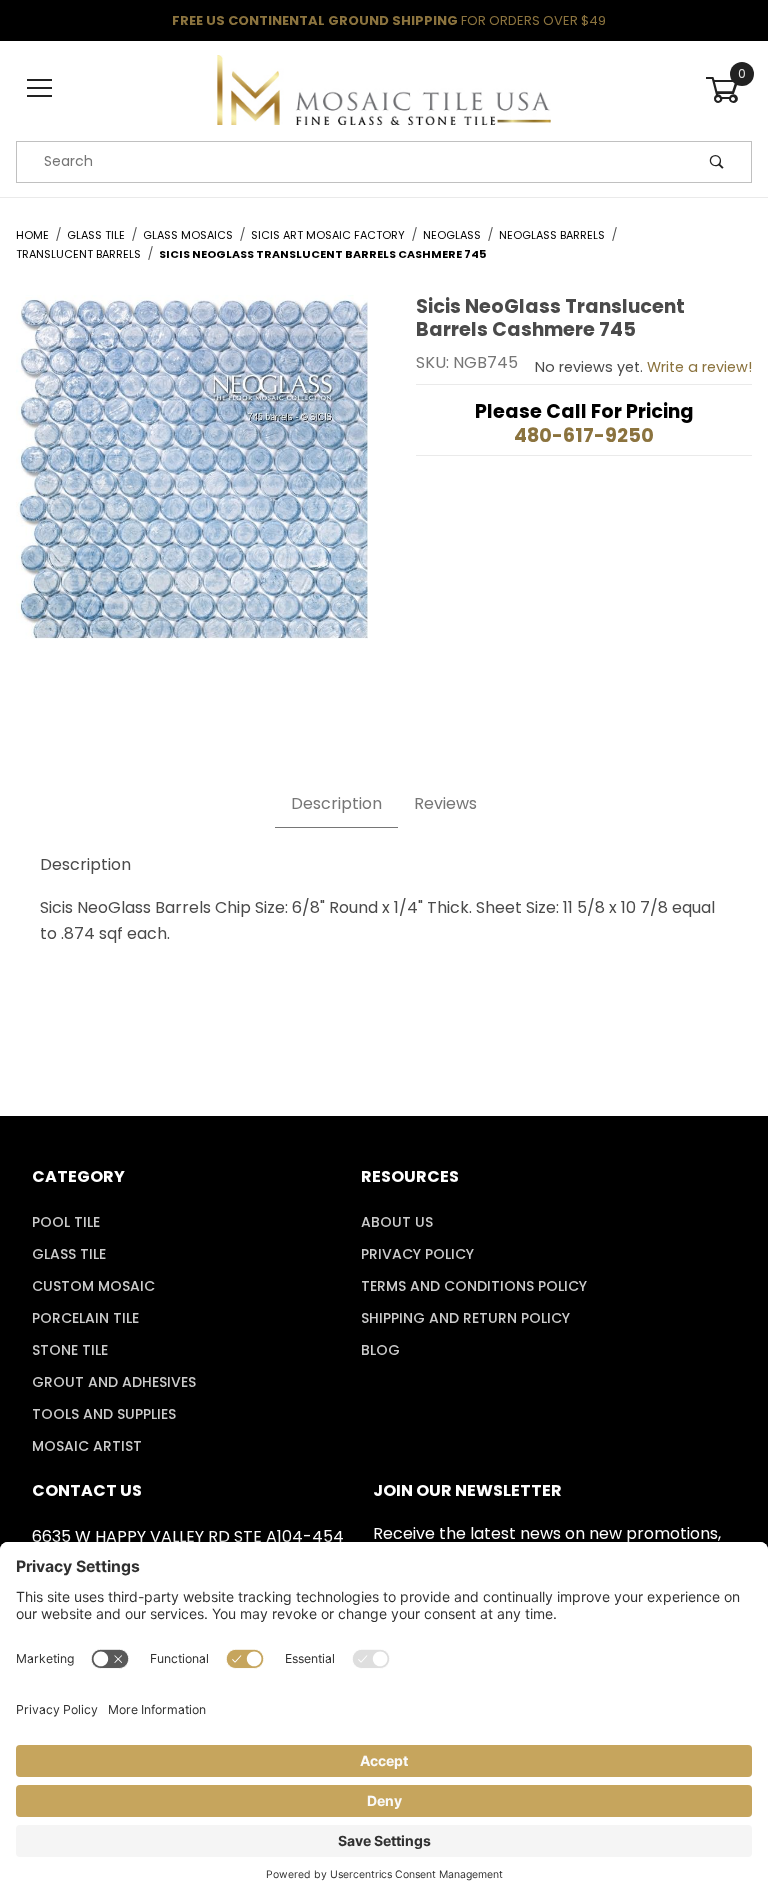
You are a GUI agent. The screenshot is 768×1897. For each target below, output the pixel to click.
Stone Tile (70, 1350)
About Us (397, 1222)
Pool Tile (66, 1222)
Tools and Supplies (104, 1414)
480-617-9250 (584, 435)
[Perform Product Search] (717, 162)
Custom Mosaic (93, 1286)
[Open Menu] (39, 89)
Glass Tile (69, 1254)
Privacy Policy (417, 1254)
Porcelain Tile (85, 1318)
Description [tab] (336, 803)
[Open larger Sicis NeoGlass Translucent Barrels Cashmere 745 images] (192, 481)
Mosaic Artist (87, 1446)
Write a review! (699, 367)
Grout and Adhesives (114, 1382)
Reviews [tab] (445, 803)
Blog (380, 1350)
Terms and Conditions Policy (474, 1286)
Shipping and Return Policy (465, 1318)
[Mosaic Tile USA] (383, 88)
